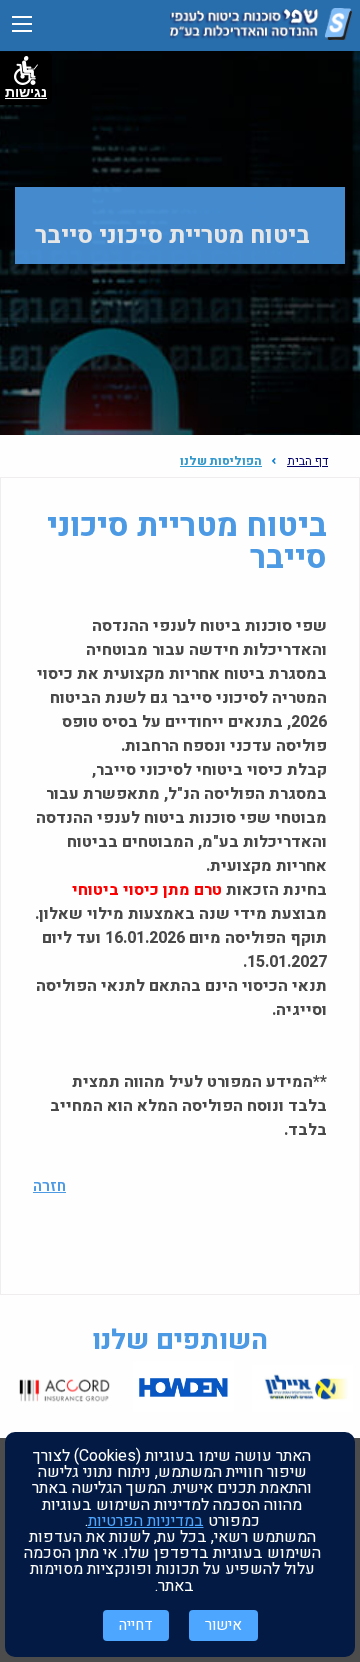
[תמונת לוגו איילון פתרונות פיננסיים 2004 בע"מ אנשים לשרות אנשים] (302, 1390)
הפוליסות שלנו (221, 461)
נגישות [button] (26, 92)
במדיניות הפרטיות (146, 1521)
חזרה (49, 1186)
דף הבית (307, 461)
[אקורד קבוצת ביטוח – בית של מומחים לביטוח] (64, 1390)
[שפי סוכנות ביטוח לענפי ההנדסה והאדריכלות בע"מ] (261, 35)
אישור (223, 1625)
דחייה (136, 1625)
